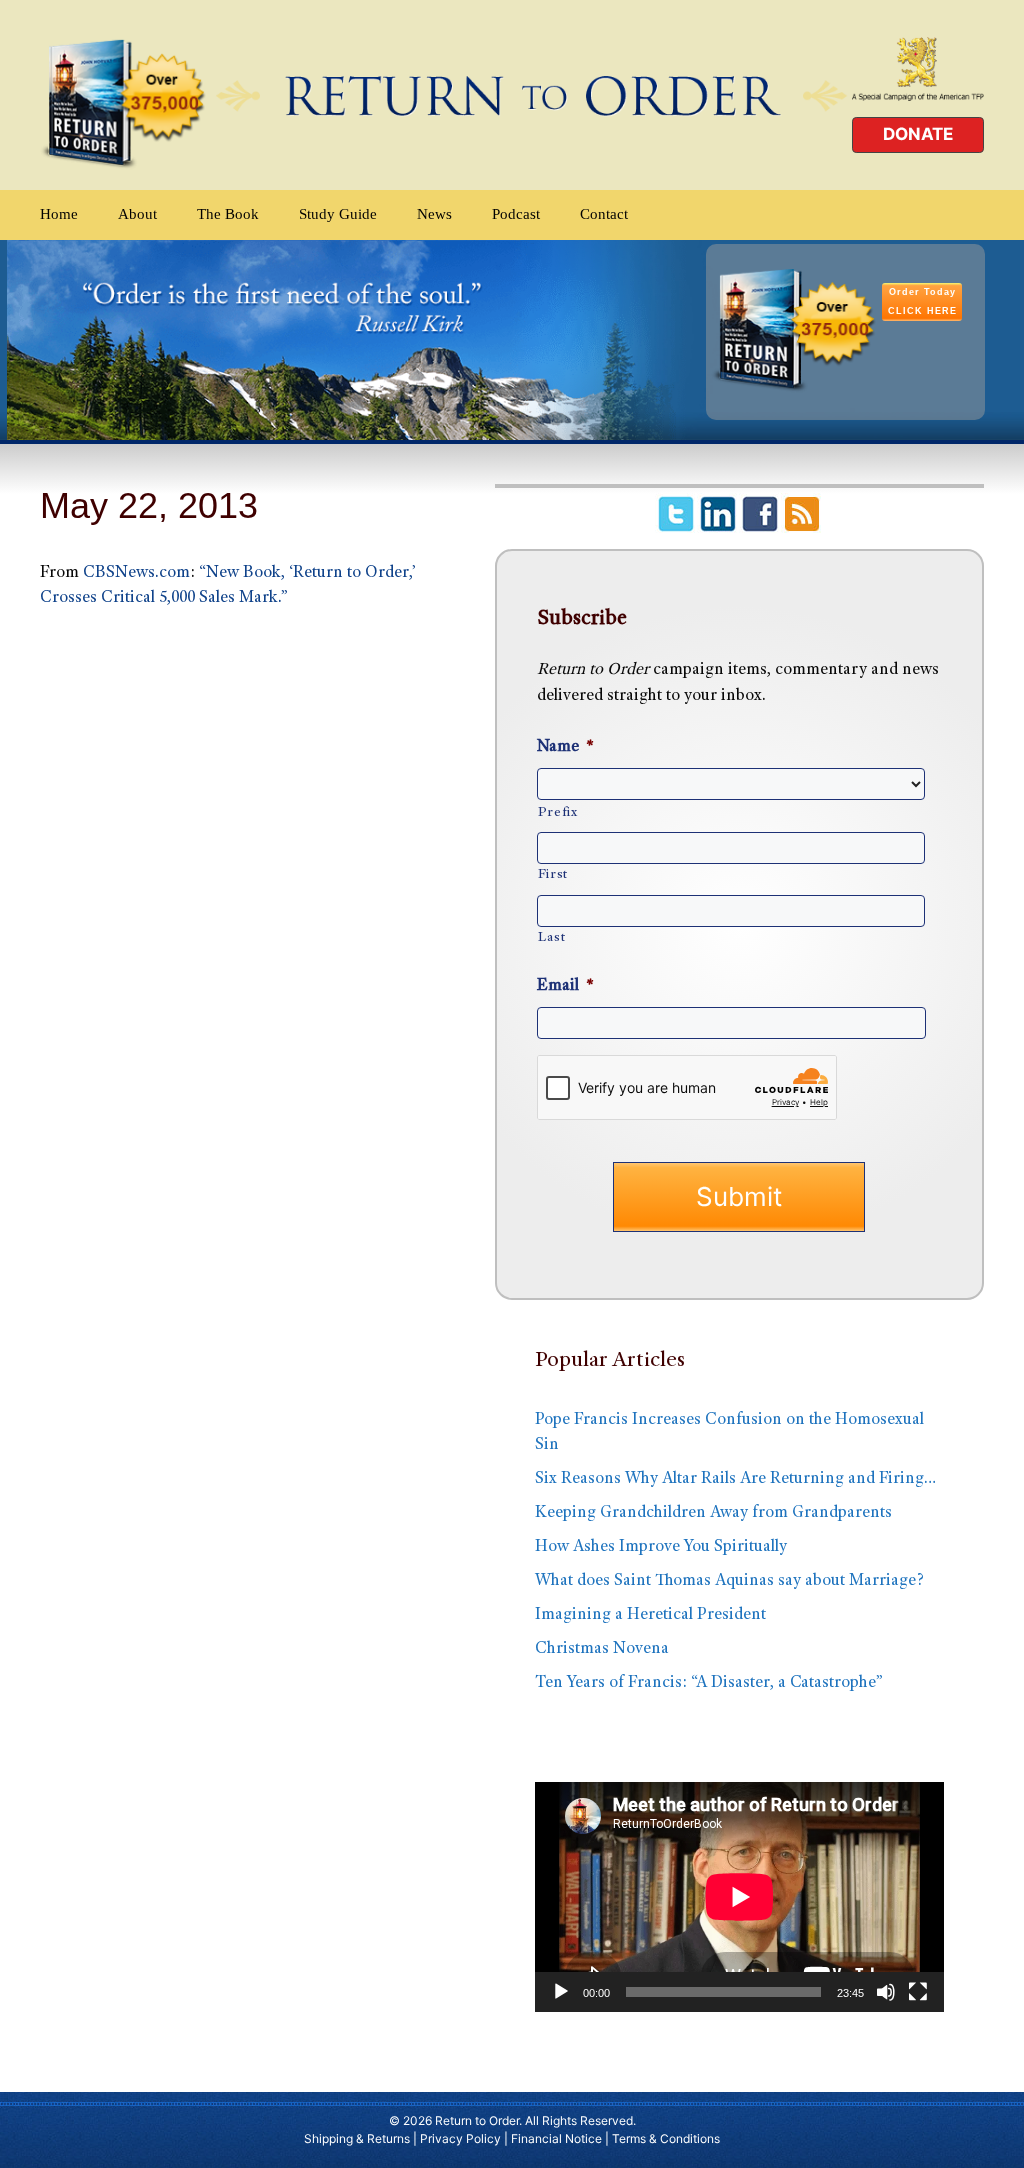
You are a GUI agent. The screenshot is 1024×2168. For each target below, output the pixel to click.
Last (552, 938)
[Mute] (886, 1992)
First (553, 875)
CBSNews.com (136, 573)
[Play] (561, 1992)
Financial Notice (556, 2138)
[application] (739, 1897)
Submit (739, 1196)
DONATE (918, 134)
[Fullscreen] (918, 1992)
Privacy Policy (460, 2138)
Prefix (558, 813)
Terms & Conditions (666, 2138)
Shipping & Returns (357, 2138)
